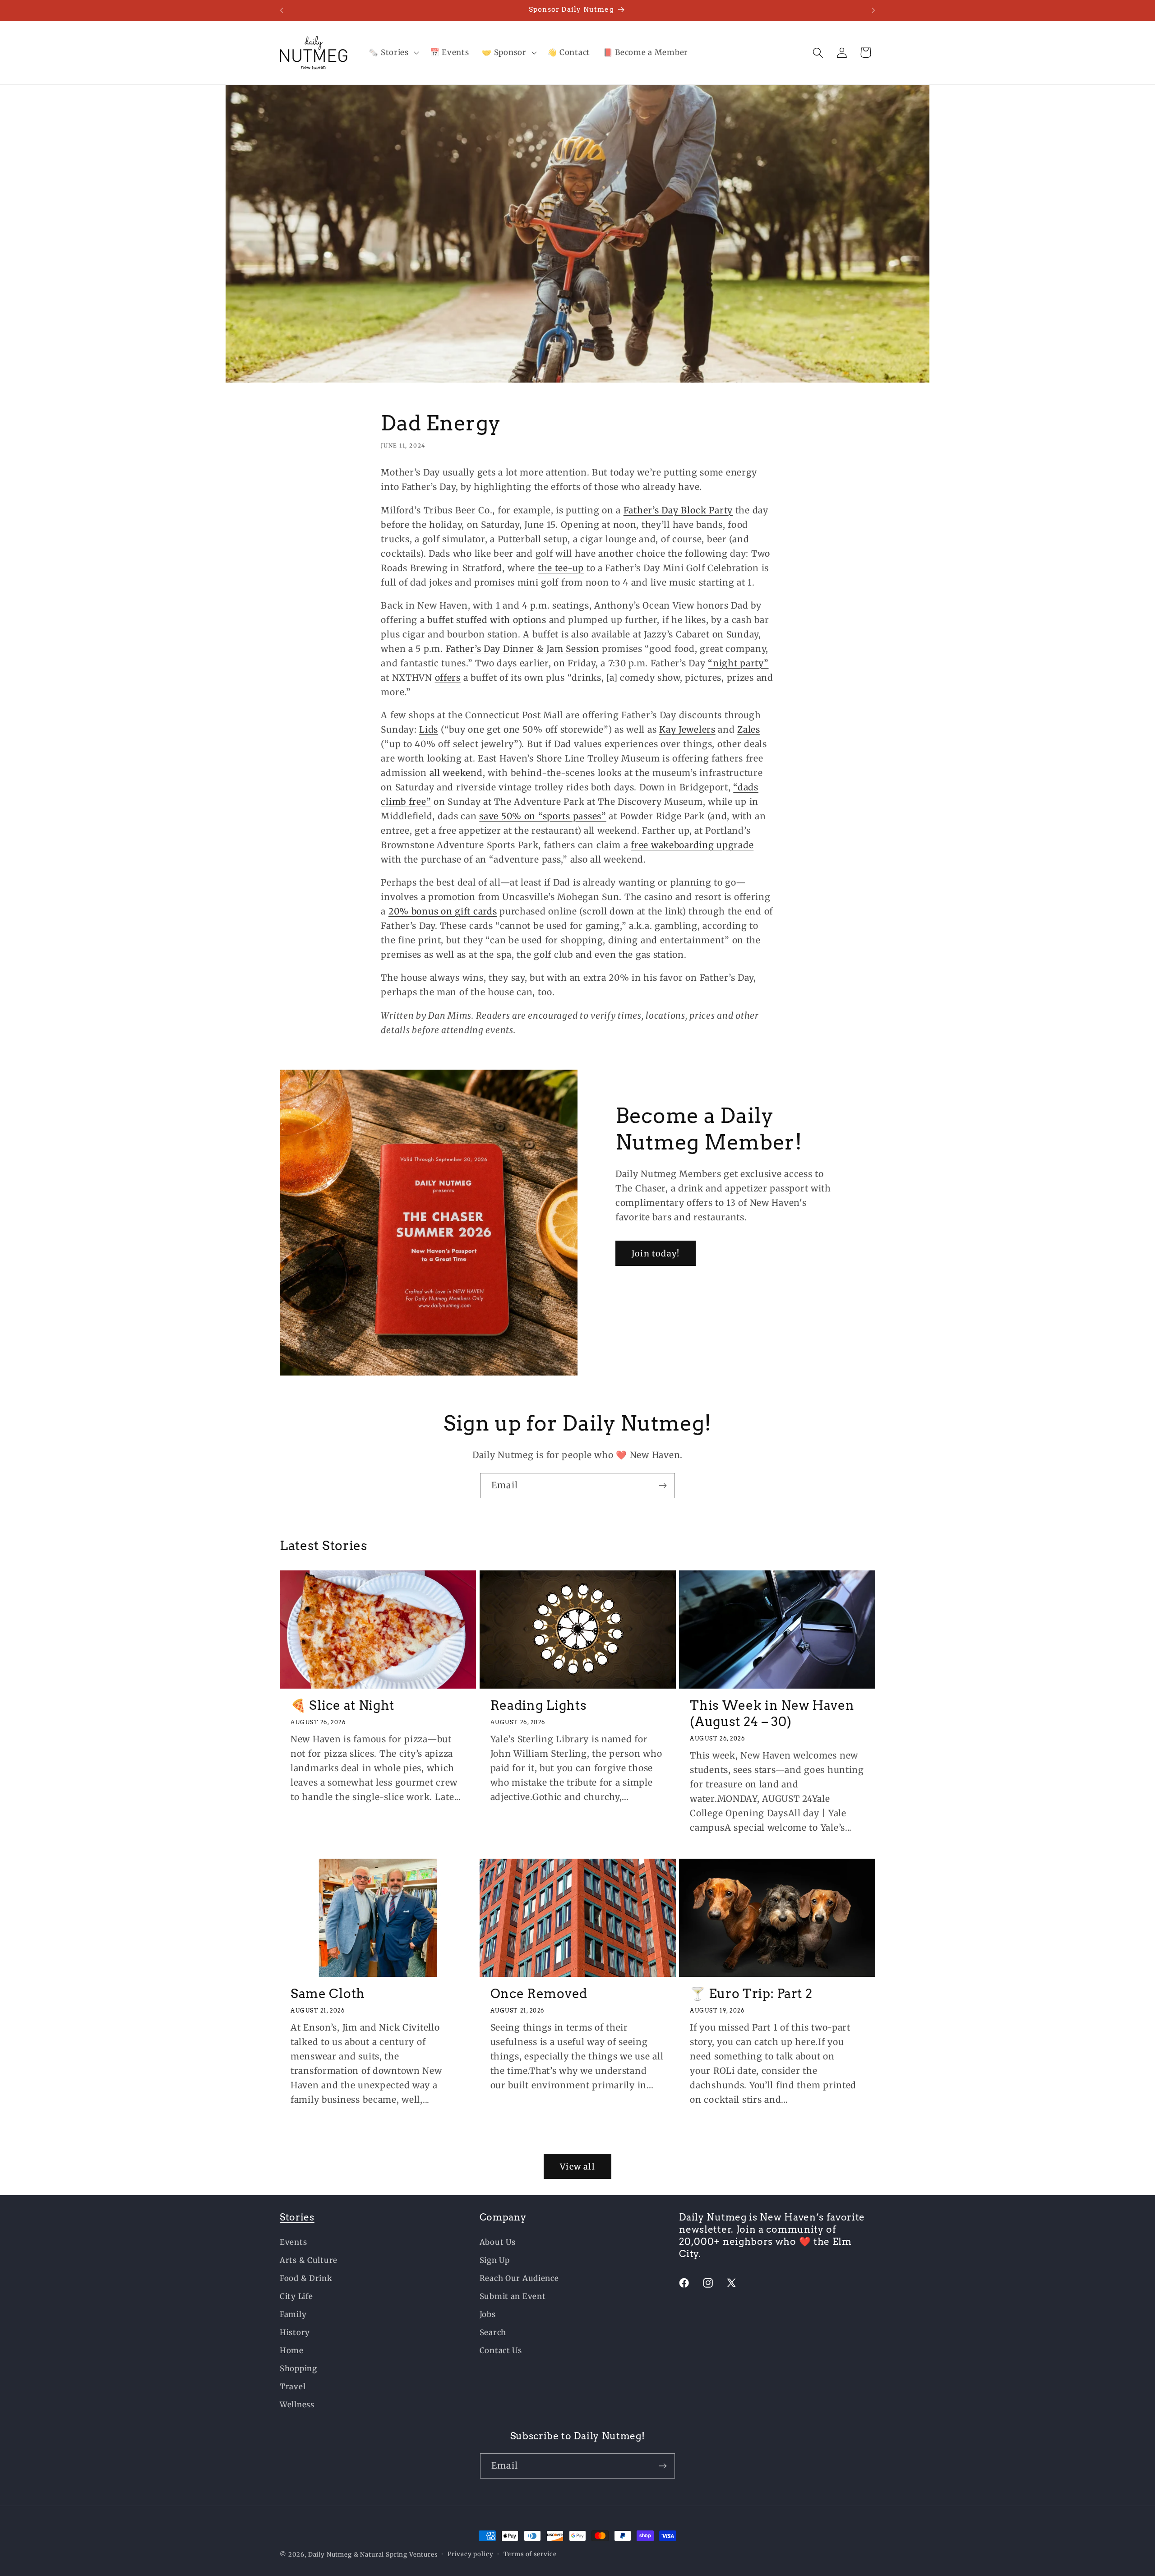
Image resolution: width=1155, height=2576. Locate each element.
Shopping (298, 2368)
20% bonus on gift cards (443, 911)
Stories (297, 2217)
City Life (296, 2296)
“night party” (738, 663)
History (295, 2332)
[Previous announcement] (282, 10)
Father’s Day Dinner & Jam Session (523, 649)
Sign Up (495, 2260)
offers (448, 678)
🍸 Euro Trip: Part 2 (751, 1994)
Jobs (488, 2314)
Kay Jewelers (687, 729)
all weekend (456, 773)
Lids (429, 729)
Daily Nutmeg (330, 2555)
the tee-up (561, 568)
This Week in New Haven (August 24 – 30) (772, 1713)
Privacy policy (471, 2554)
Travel (293, 2387)
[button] (393, 53)
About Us (498, 2242)
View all (577, 2167)
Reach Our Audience (519, 2278)
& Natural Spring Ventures (396, 2555)
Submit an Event (513, 2296)
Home (292, 2350)
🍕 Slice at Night (342, 1705)
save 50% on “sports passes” (543, 816)
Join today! (656, 1253)
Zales (749, 729)
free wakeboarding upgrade (692, 845)
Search (493, 2332)
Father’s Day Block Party (678, 510)
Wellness (297, 2405)
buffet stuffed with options (487, 620)
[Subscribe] (663, 1486)
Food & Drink (306, 2278)
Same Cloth (328, 1994)
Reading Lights (539, 1705)
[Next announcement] (873, 10)
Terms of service (530, 2554)
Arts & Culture (309, 2260)
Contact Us (501, 2350)
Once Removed (539, 1994)
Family (293, 2314)
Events (293, 2242)
